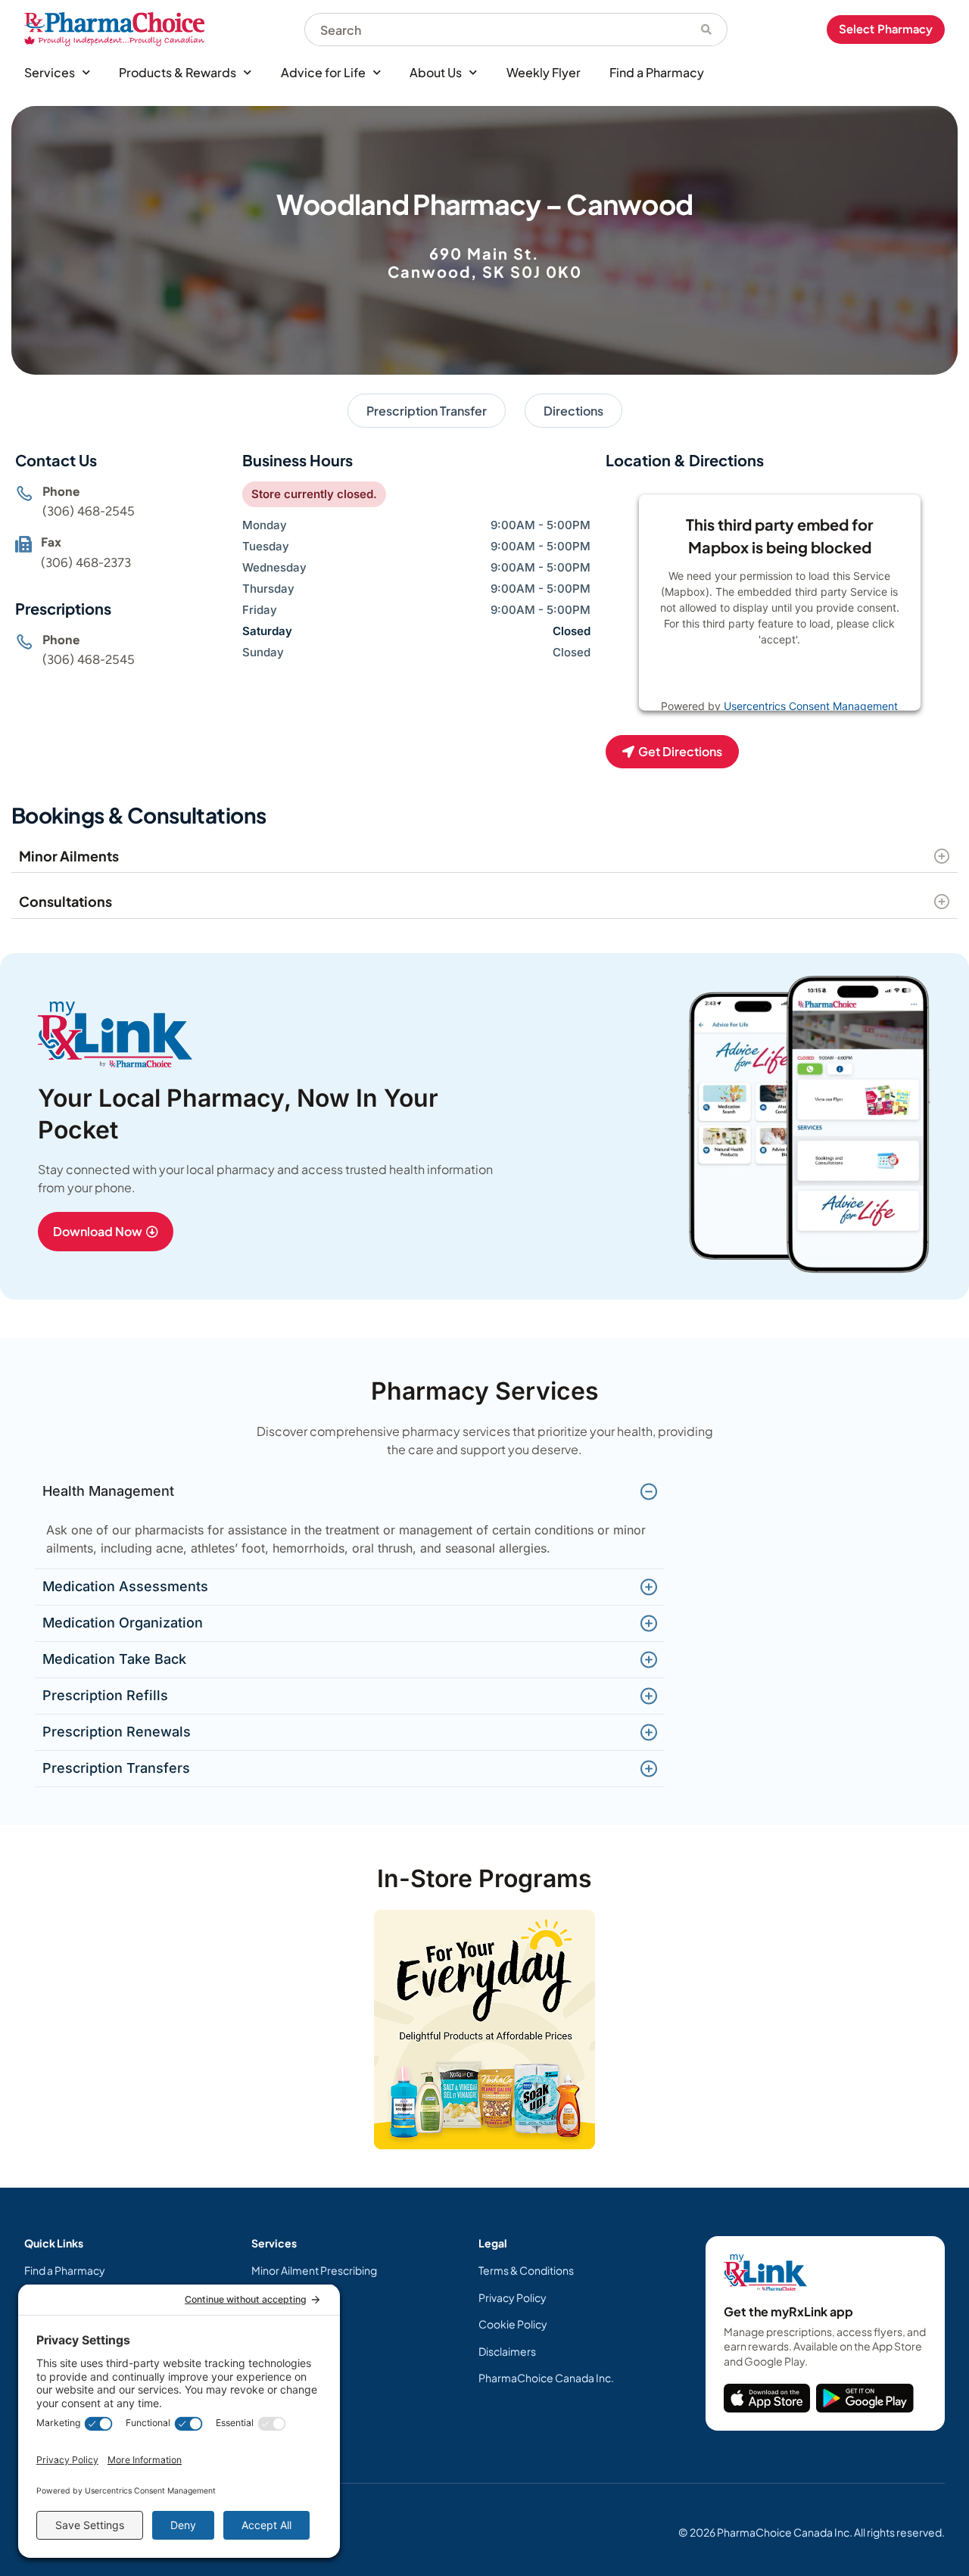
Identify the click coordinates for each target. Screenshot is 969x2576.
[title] (767, 2398)
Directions (573, 411)
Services (50, 72)
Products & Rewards (178, 72)
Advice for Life (323, 72)
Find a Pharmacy (657, 72)
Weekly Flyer (544, 72)
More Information (748, 677)
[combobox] (495, 30)
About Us (436, 72)
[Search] (707, 30)
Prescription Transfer (427, 411)
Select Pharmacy (886, 29)
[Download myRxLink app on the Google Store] (865, 2398)
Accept (829, 677)
